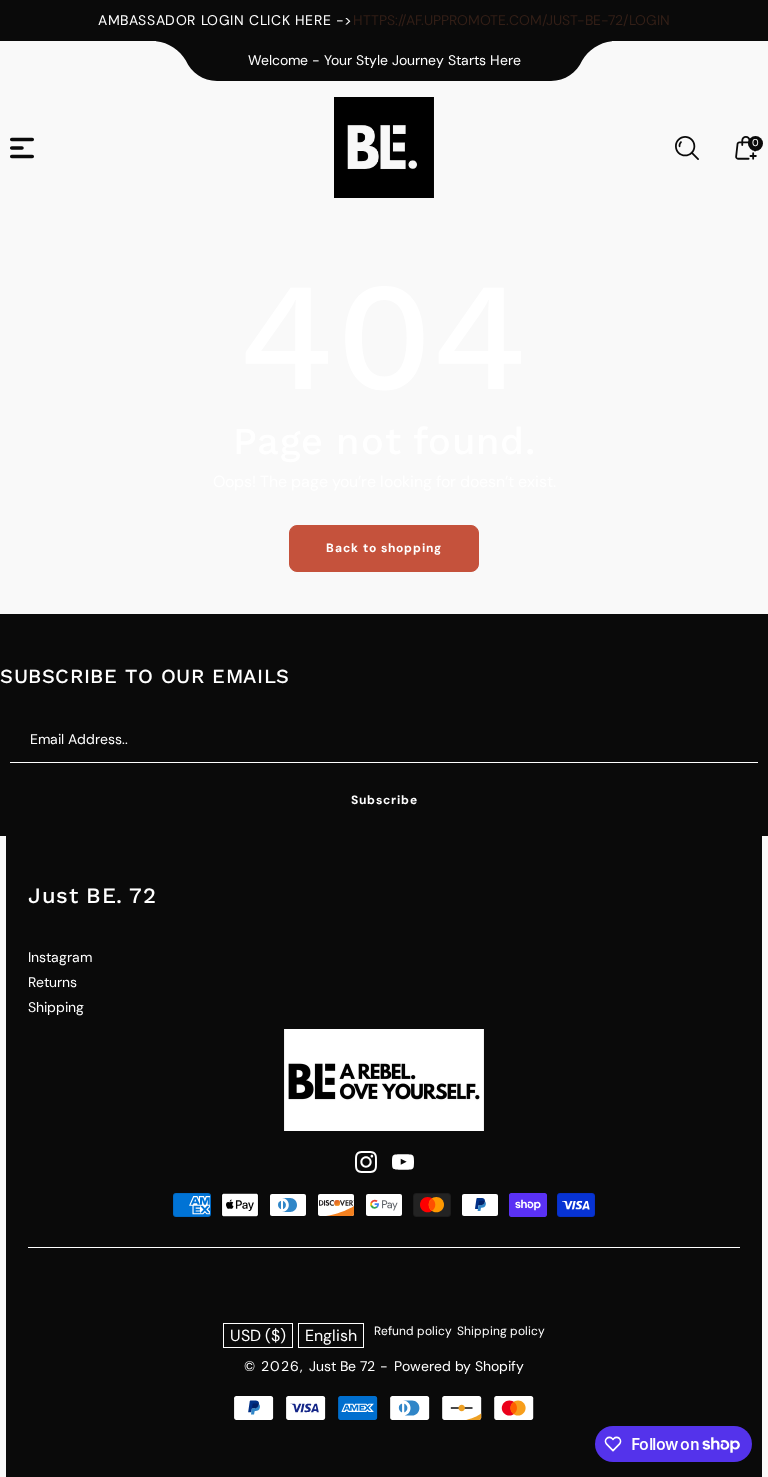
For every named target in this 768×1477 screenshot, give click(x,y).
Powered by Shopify (459, 1366)
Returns (52, 982)
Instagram (60, 957)
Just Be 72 (342, 1366)
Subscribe (384, 800)
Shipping (56, 1007)
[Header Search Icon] (687, 148)
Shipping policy (501, 1331)
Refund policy (413, 1331)
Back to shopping (384, 548)
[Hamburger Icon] (22, 148)
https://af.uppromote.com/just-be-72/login (511, 20)
